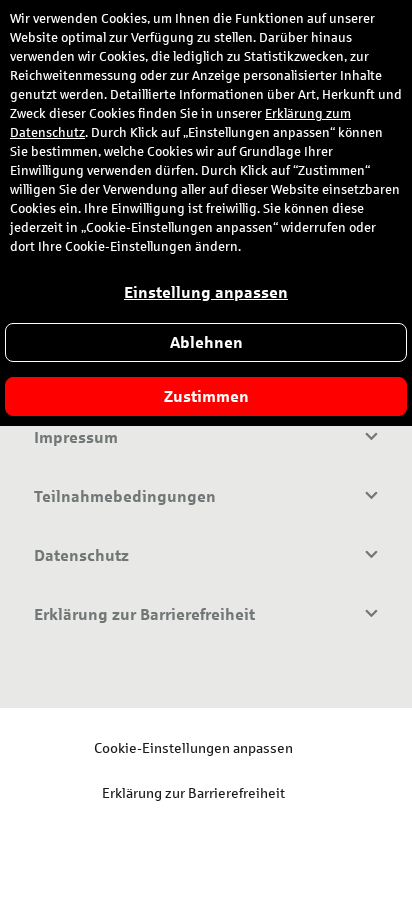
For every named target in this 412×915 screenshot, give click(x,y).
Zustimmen (206, 396)
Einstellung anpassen (206, 292)
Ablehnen (206, 342)
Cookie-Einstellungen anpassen (193, 747)
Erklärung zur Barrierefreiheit (193, 792)
